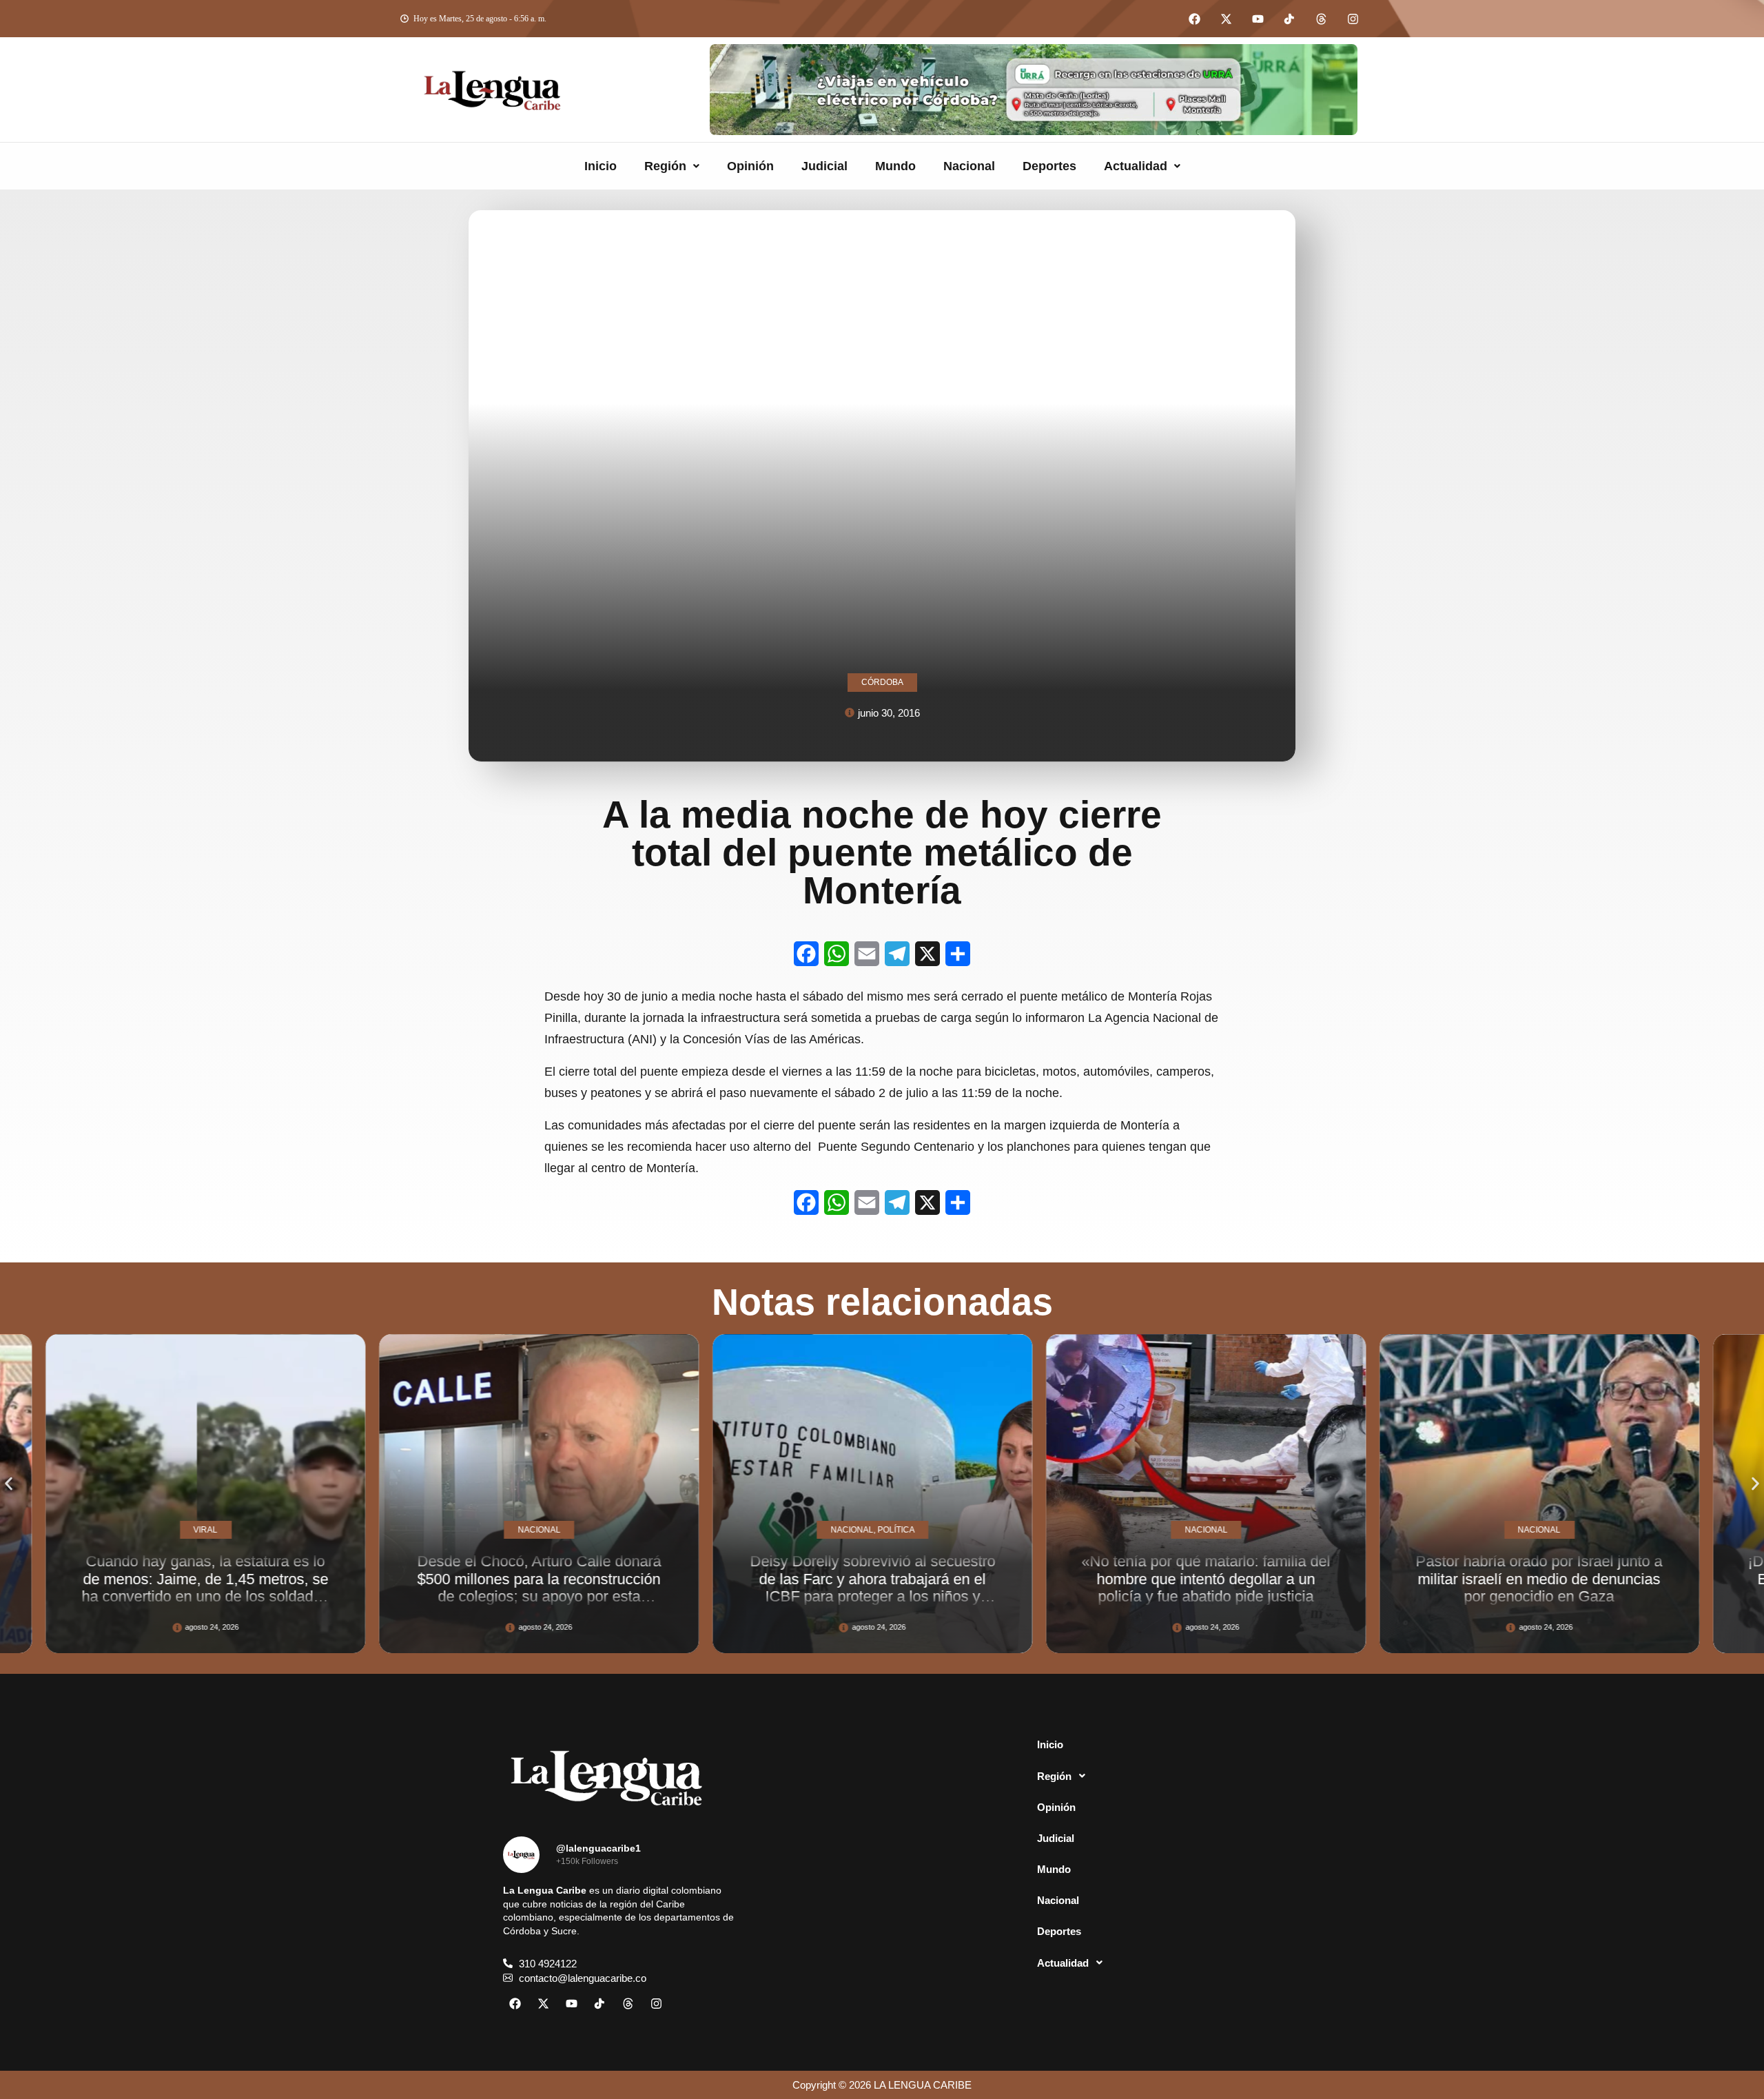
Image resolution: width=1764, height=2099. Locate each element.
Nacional (969, 166)
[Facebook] (1194, 19)
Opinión (750, 166)
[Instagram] (1353, 19)
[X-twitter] (1226, 19)
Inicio (601, 166)
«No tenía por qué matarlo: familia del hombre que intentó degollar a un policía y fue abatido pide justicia (882, 1579)
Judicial (824, 166)
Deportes (1049, 166)
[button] (672, 166)
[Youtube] (1258, 19)
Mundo (895, 166)
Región (665, 166)
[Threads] (1321, 19)
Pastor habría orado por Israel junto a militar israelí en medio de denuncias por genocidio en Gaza (1215, 1579)
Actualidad (1136, 166)
